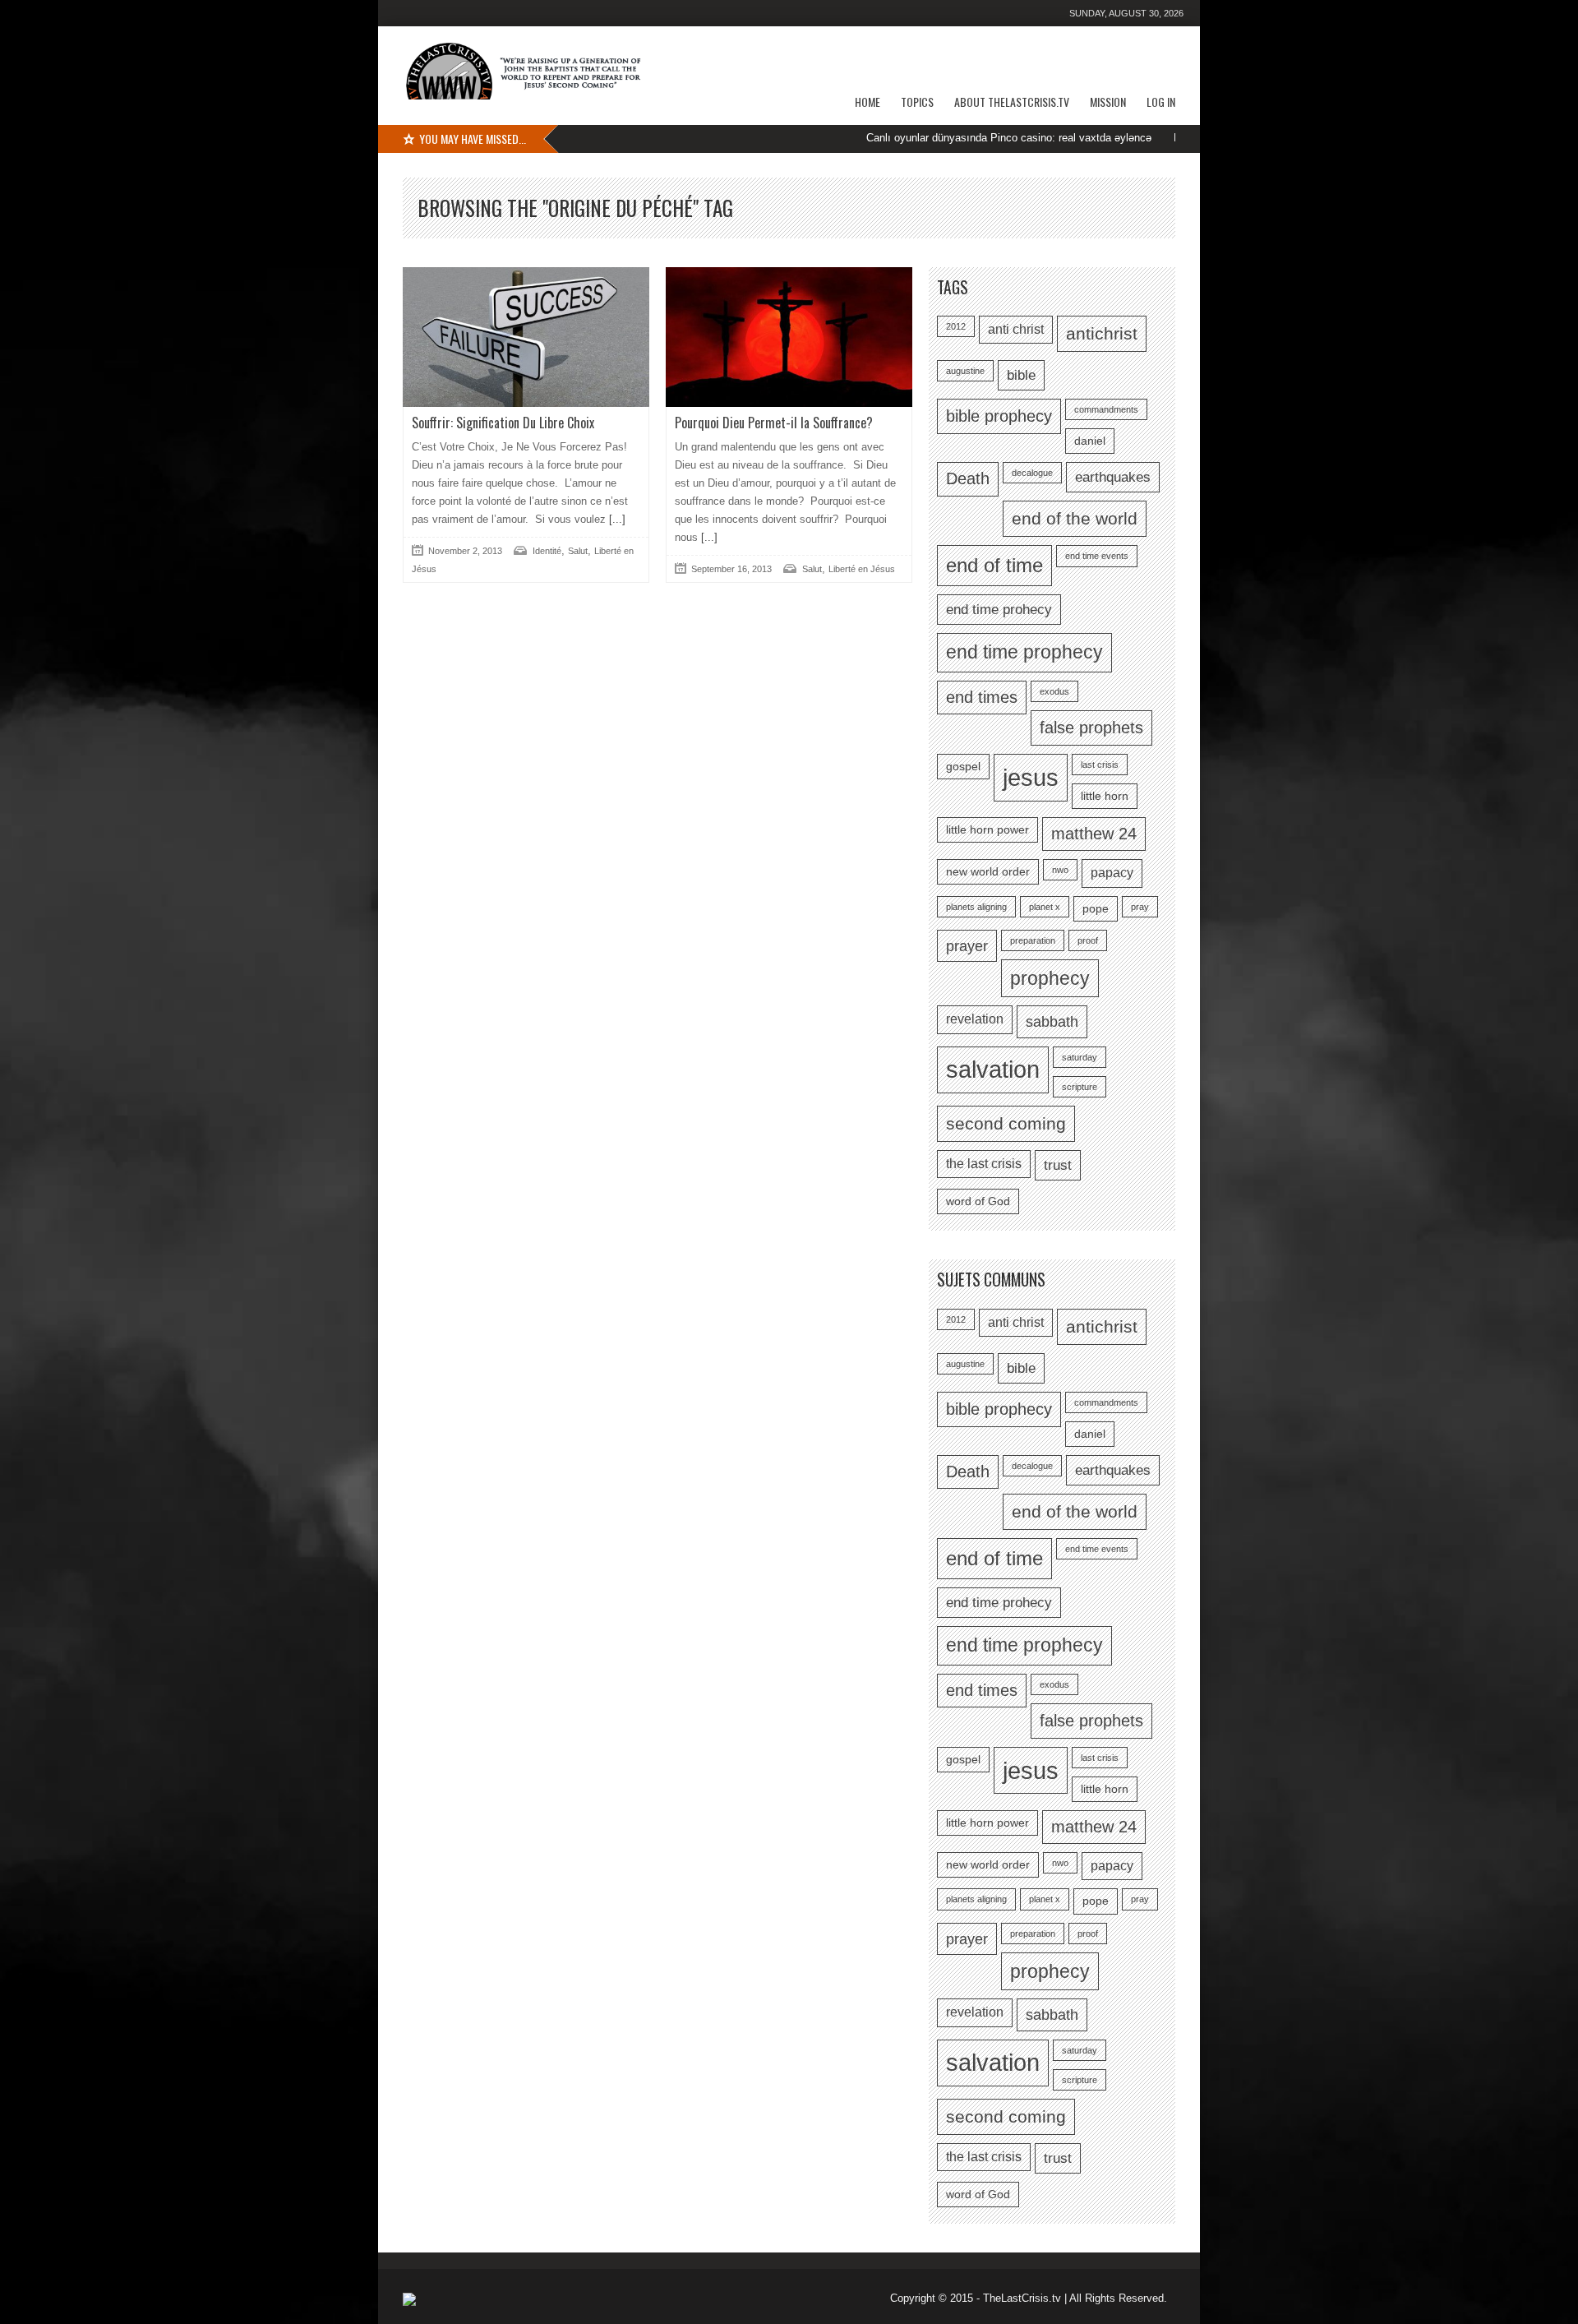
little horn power (987, 830)
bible (1021, 375)
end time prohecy (999, 609)
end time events (1097, 556)
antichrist (1102, 333)
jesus (1031, 777)
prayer (967, 946)
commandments (1106, 409)
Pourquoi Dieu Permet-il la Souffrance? (774, 423)
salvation (993, 1070)
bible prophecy (999, 416)
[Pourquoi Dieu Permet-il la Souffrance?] (789, 337)
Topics (917, 102)
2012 (956, 326)
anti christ (1016, 329)
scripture (1080, 1087)
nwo (1060, 870)
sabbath (1052, 1021)
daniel (1090, 441)
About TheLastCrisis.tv (1012, 102)
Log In (1161, 102)
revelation (975, 1019)
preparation (1033, 940)
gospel (963, 767)
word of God (978, 1201)
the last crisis (984, 1164)
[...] (616, 519)
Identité (547, 551)
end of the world (1075, 518)
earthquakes (1113, 477)
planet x (1045, 907)
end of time (994, 565)
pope (1096, 909)
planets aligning (976, 907)
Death (968, 478)
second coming (1006, 1123)
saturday (1080, 1057)
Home (867, 102)
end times (982, 697)
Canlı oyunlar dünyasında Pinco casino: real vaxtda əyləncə (943, 138)
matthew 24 (1094, 834)
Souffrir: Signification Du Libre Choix (503, 423)
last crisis (1100, 765)
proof (1088, 940)
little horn (1105, 796)
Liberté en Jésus (862, 569)
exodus (1054, 691)
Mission (1108, 102)
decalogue (1032, 473)
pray (1140, 907)
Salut (578, 551)
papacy (1112, 873)
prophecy (1050, 978)
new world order (988, 872)
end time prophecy (1024, 652)
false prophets (1091, 728)
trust (1058, 1165)
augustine (965, 371)
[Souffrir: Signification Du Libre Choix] (526, 337)
